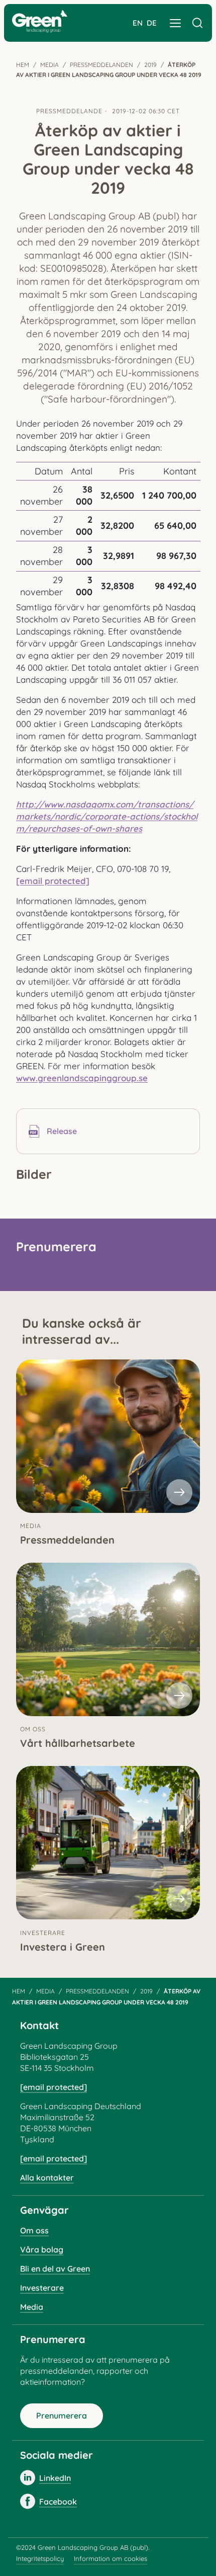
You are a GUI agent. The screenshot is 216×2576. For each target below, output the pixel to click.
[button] (175, 23)
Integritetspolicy (40, 2558)
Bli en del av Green (55, 2269)
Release (62, 1131)
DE (152, 23)
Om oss (34, 2230)
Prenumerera (62, 2416)
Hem (23, 65)
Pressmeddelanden (101, 65)
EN (138, 23)
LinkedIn (55, 2478)
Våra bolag (42, 2249)
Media (49, 65)
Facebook (58, 2502)
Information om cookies (111, 2558)
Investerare (42, 2288)
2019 (150, 65)
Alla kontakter (47, 2178)
